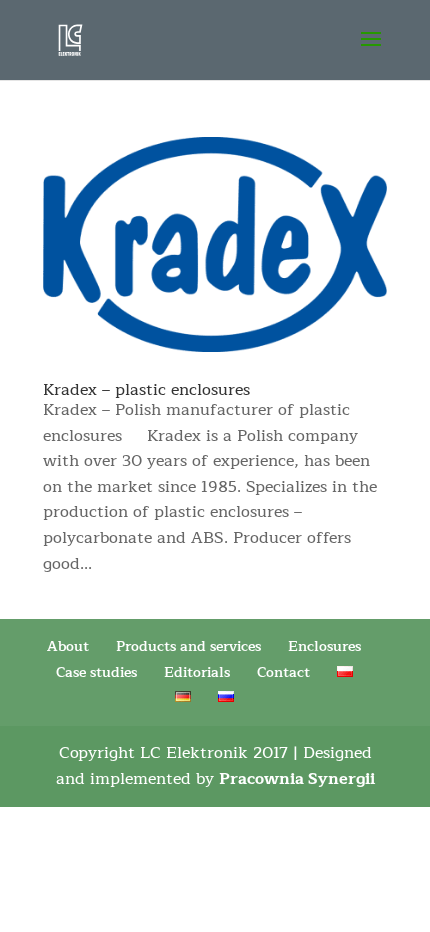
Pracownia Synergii (297, 779)
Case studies (96, 672)
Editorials (197, 672)
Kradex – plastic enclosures (146, 390)
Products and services (188, 646)
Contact (283, 672)
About (68, 646)
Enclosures (324, 646)
